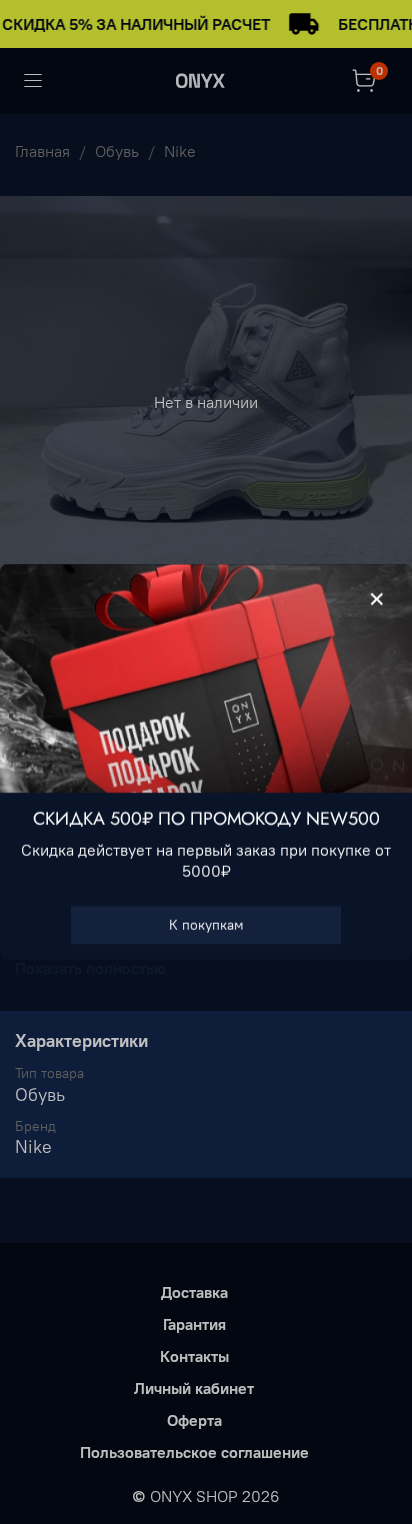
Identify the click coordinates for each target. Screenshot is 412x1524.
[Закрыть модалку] (377, 600)
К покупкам (206, 925)
